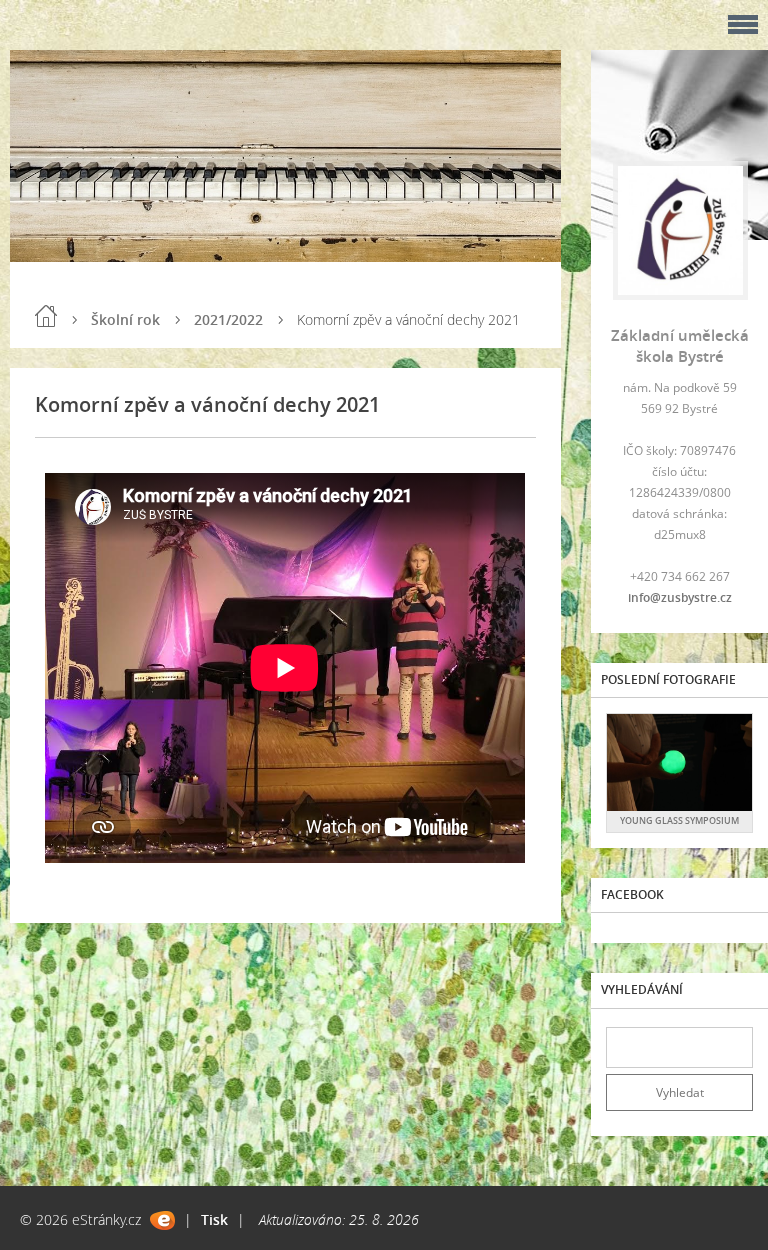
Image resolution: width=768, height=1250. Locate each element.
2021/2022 (228, 319)
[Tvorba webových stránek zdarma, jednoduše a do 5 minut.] (162, 1220)
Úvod (46, 316)
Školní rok (125, 319)
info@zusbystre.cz (680, 597)
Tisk (214, 1219)
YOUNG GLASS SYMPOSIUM (679, 820)
